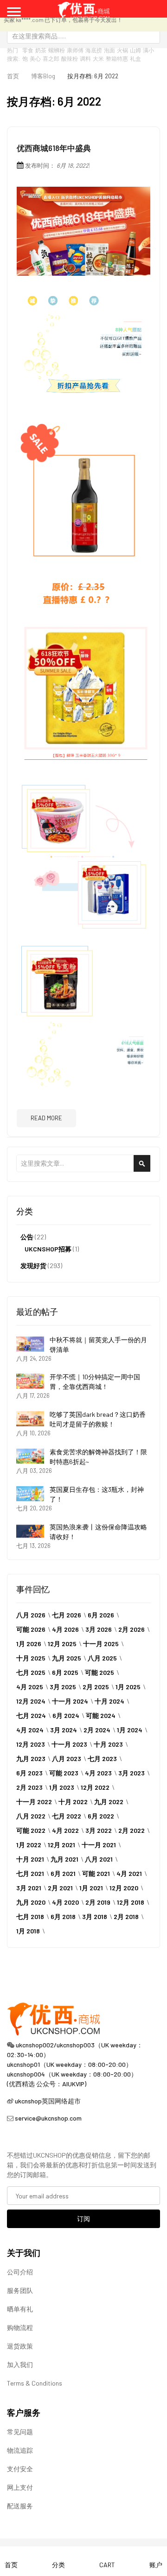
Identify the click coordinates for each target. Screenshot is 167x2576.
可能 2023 (64, 1773)
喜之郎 (51, 58)
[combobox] (83, 36)
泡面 (109, 50)
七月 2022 (67, 1816)
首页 (13, 76)
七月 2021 (30, 1873)
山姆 (135, 50)
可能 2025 (100, 1672)
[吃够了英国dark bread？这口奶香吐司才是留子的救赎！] (30, 1419)
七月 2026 (67, 1615)
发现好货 (33, 1266)
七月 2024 (31, 1715)
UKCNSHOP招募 (48, 1249)
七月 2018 (30, 1916)
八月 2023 (67, 1758)
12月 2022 (95, 1787)
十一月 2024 (70, 1701)
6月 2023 (29, 1773)
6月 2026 (101, 1615)
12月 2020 (124, 1888)
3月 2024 (64, 1730)
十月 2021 (30, 1859)
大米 (98, 58)
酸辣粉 (70, 58)
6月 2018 (63, 1916)
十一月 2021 (99, 1845)
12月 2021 (61, 1845)
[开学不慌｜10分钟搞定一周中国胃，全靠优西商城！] (30, 1381)
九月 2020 (31, 1902)
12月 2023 (31, 1744)
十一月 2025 (101, 1644)
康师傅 (75, 50)
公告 (27, 1237)
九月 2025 (67, 1658)
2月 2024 (97, 1730)
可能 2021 (96, 1873)
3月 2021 (29, 1888)
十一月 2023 (69, 1744)
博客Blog (43, 76)
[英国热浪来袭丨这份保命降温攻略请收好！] (30, 1531)
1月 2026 (29, 1644)
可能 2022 (31, 1830)
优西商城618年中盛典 (54, 148)
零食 (28, 50)
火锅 (122, 50)
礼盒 (135, 58)
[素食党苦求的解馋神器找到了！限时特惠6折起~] (30, 1456)
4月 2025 (30, 1687)
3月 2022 (99, 1830)
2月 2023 (29, 1787)
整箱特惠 (117, 58)
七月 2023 (102, 1758)
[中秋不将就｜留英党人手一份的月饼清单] (30, 1344)
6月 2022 (101, 1816)
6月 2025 (65, 1672)
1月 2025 (128, 1687)
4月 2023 (98, 1773)
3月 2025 (63, 1687)
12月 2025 (62, 1644)
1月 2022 (29, 1845)
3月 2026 (99, 1629)
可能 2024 (101, 1715)
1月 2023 (62, 1787)
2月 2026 (132, 1629)
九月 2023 (31, 1758)
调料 (85, 58)
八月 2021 (99, 1859)
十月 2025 (31, 1658)
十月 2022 (73, 1802)
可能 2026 (31, 1629)
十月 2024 (109, 1701)
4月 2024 (30, 1730)
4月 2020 (65, 1902)
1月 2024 (130, 1730)
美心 (35, 58)
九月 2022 (109, 1802)
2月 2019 (98, 1902)
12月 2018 (131, 1902)
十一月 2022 (34, 1802)
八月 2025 (102, 1658)
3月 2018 (95, 1916)
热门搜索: (13, 54)
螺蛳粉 (57, 50)
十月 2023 (108, 1744)
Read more (46, 1118)
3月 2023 (132, 1773)
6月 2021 (63, 1873)
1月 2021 (91, 1888)
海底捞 (94, 50)
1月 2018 (28, 1931)
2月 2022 (132, 1830)
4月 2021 (129, 1873)
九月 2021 (64, 1859)
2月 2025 (96, 1687)
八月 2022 (31, 1816)
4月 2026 (65, 1629)
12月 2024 (31, 1701)
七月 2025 (31, 1672)
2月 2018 (126, 1916)
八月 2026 (31, 1615)
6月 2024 (66, 1715)
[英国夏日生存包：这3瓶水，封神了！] (30, 1494)
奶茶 (41, 50)
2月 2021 (60, 1888)
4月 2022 (65, 1830)
